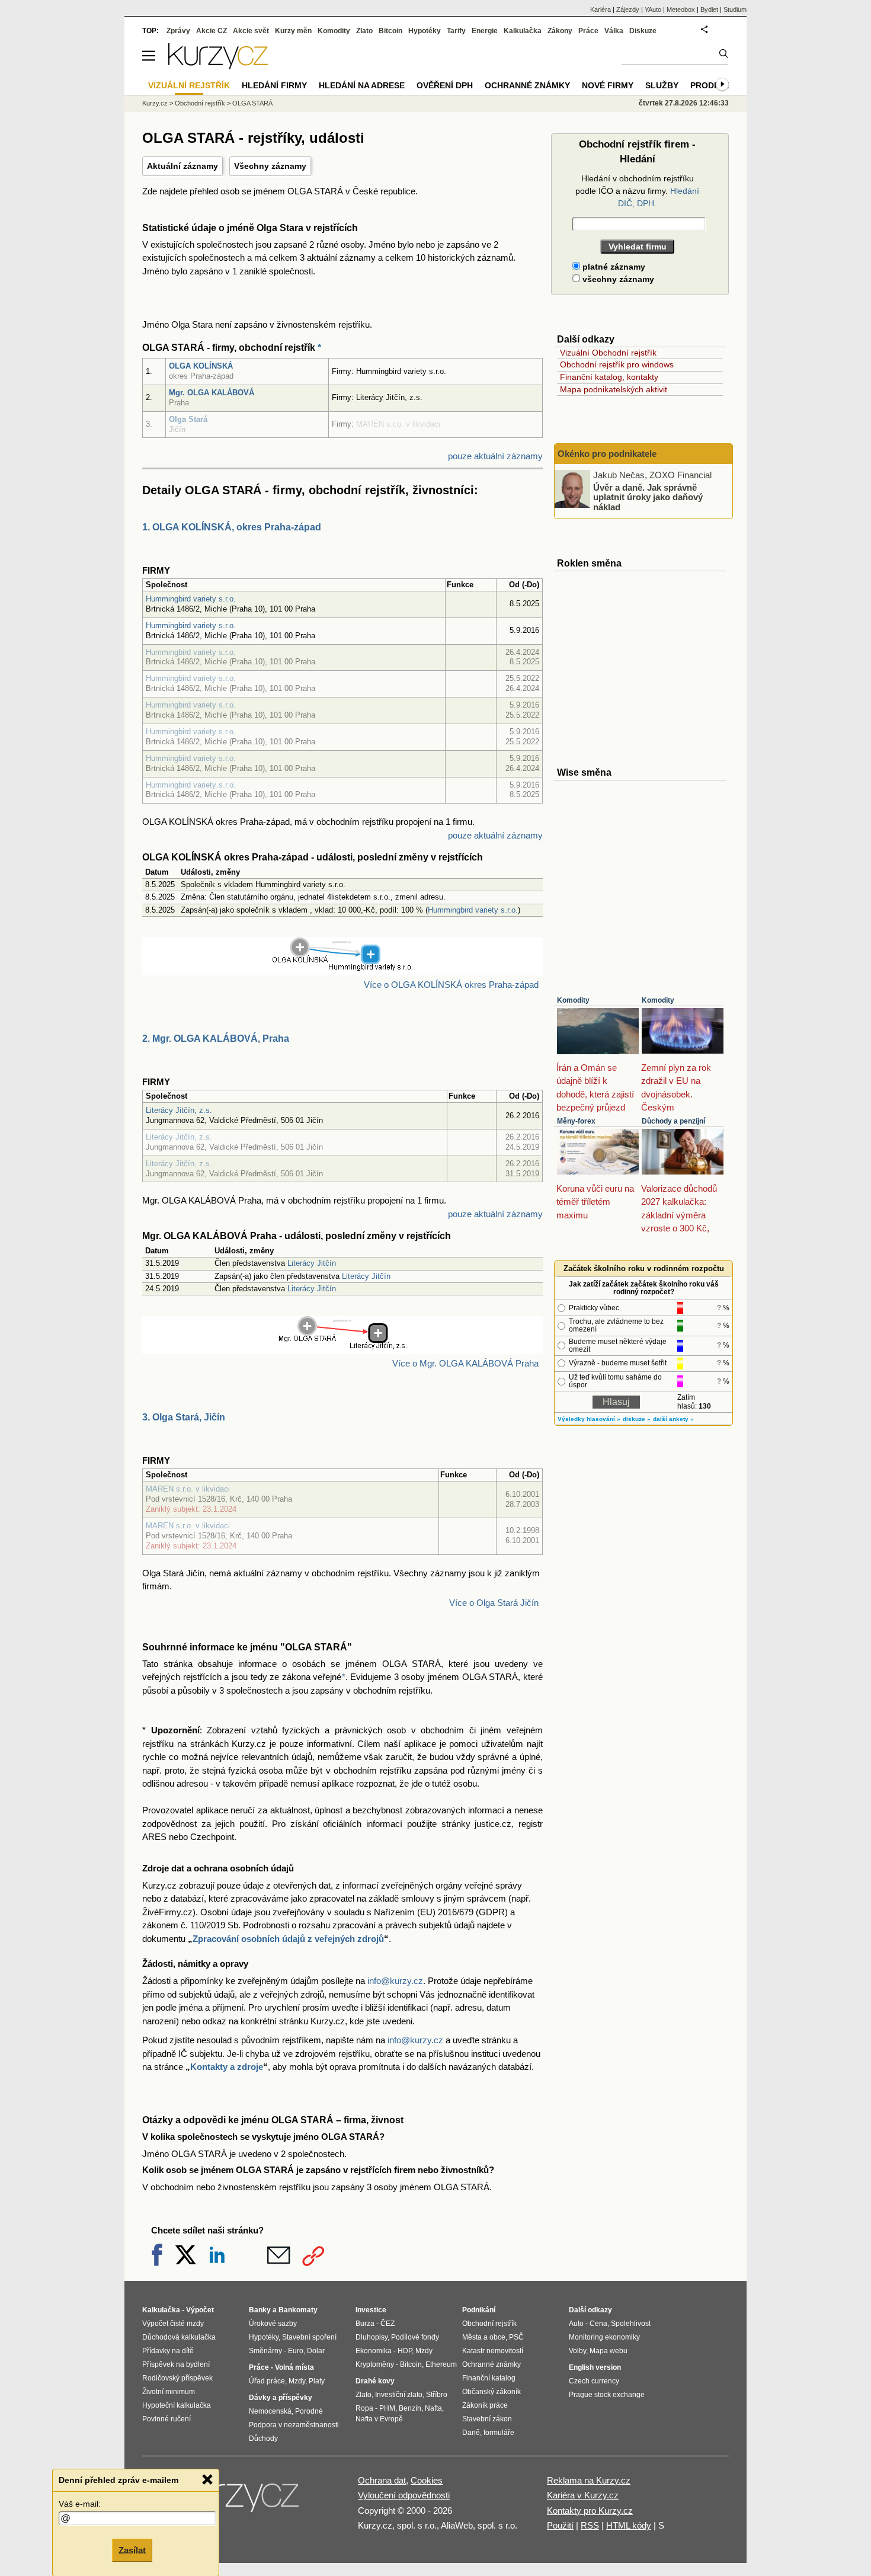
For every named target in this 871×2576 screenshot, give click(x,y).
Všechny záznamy (270, 166)
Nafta (433, 2408)
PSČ (516, 2337)
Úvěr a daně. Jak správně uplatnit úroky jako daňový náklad (648, 497)
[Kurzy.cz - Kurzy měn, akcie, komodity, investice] (218, 66)
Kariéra (601, 9)
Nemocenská (270, 2411)
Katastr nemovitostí (493, 2351)
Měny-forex (576, 1121)
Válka (614, 31)
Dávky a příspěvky (281, 2398)
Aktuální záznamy (182, 166)
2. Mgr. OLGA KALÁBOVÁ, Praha (216, 1039)
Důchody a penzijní (673, 1121)
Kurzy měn (293, 31)
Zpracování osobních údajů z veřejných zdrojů (288, 1939)
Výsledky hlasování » (589, 1419)
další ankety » (673, 1419)
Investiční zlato (399, 2395)
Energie (485, 31)
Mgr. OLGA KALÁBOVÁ (212, 393)
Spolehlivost (631, 2324)
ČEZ (388, 2324)
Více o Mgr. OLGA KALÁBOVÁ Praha (465, 1363)
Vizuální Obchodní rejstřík (608, 353)
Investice (371, 2310)
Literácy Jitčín (312, 1263)
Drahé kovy (375, 2381)
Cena (598, 2324)
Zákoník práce (485, 2405)
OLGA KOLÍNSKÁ (201, 366)
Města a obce (484, 2337)
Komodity (573, 1000)
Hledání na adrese (362, 85)
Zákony (560, 31)
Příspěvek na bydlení (176, 2364)
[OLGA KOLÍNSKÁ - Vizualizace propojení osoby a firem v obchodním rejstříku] (342, 968)
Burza (365, 2324)
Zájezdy (628, 9)
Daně (471, 2433)
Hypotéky (425, 31)
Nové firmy (608, 85)
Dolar (316, 2351)
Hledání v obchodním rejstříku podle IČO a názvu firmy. (637, 191)
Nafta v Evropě (379, 2419)
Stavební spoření (309, 2337)
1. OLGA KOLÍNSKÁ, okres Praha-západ (232, 527)
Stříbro (437, 2395)
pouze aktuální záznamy (495, 456)
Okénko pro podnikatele (607, 454)
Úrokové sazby (273, 2324)
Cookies (427, 2480)
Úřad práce (267, 2381)
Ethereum (441, 2364)
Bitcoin (390, 31)
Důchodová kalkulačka (179, 2337)
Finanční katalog (489, 2378)
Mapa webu (609, 2351)
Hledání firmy (274, 85)
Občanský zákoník (491, 2392)
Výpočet (200, 2310)
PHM (387, 2408)
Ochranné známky (527, 85)
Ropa (364, 2408)
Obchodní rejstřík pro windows (617, 364)
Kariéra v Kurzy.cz (583, 2495)
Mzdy (297, 2381)
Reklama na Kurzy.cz (589, 2480)
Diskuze (643, 31)
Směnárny (265, 2351)
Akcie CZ (212, 31)
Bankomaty (298, 2310)
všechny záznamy (617, 279)
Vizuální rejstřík (189, 85)
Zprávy (178, 31)
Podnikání (479, 2310)
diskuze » (637, 1419)
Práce (588, 31)
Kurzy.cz (155, 103)
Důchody (263, 2439)
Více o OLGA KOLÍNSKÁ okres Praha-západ (451, 985)
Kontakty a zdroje (227, 2067)
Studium (735, 9)
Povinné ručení (166, 2419)
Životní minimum (169, 2392)
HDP (405, 2351)
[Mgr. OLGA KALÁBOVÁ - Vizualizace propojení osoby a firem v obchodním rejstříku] (343, 1347)
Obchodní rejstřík (200, 103)
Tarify (456, 31)
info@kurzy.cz (395, 1981)
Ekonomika (374, 2351)
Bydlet (709, 9)
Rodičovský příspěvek (177, 2378)
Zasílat (132, 2550)
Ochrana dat (382, 2480)
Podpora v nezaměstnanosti (294, 2425)
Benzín (410, 2408)
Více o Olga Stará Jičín (494, 1603)
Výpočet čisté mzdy (173, 2324)
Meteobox (681, 9)
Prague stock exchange (607, 2395)
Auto (576, 2324)
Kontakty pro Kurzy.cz (590, 2511)
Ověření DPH (445, 85)
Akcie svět (251, 31)
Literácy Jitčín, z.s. (179, 1110)
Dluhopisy (372, 2337)
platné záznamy (613, 267)
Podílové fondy (415, 2337)
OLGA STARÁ (252, 103)
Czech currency (594, 2381)
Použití (560, 2525)
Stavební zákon (487, 2419)
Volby (577, 2351)
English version (595, 2367)
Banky (260, 2310)
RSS (590, 2525)
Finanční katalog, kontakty (609, 377)
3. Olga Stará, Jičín (184, 1417)
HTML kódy (629, 2525)
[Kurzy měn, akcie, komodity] (239, 2501)
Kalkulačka (523, 31)
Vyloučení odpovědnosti (404, 2495)
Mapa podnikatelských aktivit (614, 389)
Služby (662, 85)
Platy (317, 2381)
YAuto (653, 9)
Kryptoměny (375, 2364)
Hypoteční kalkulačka (177, 2405)
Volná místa (294, 2367)
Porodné (309, 2411)
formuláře (499, 2433)
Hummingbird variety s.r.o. (191, 599)
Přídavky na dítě (168, 2351)
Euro (296, 2351)
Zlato (364, 31)
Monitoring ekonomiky (604, 2337)
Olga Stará (188, 419)
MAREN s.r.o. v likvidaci (188, 1489)
